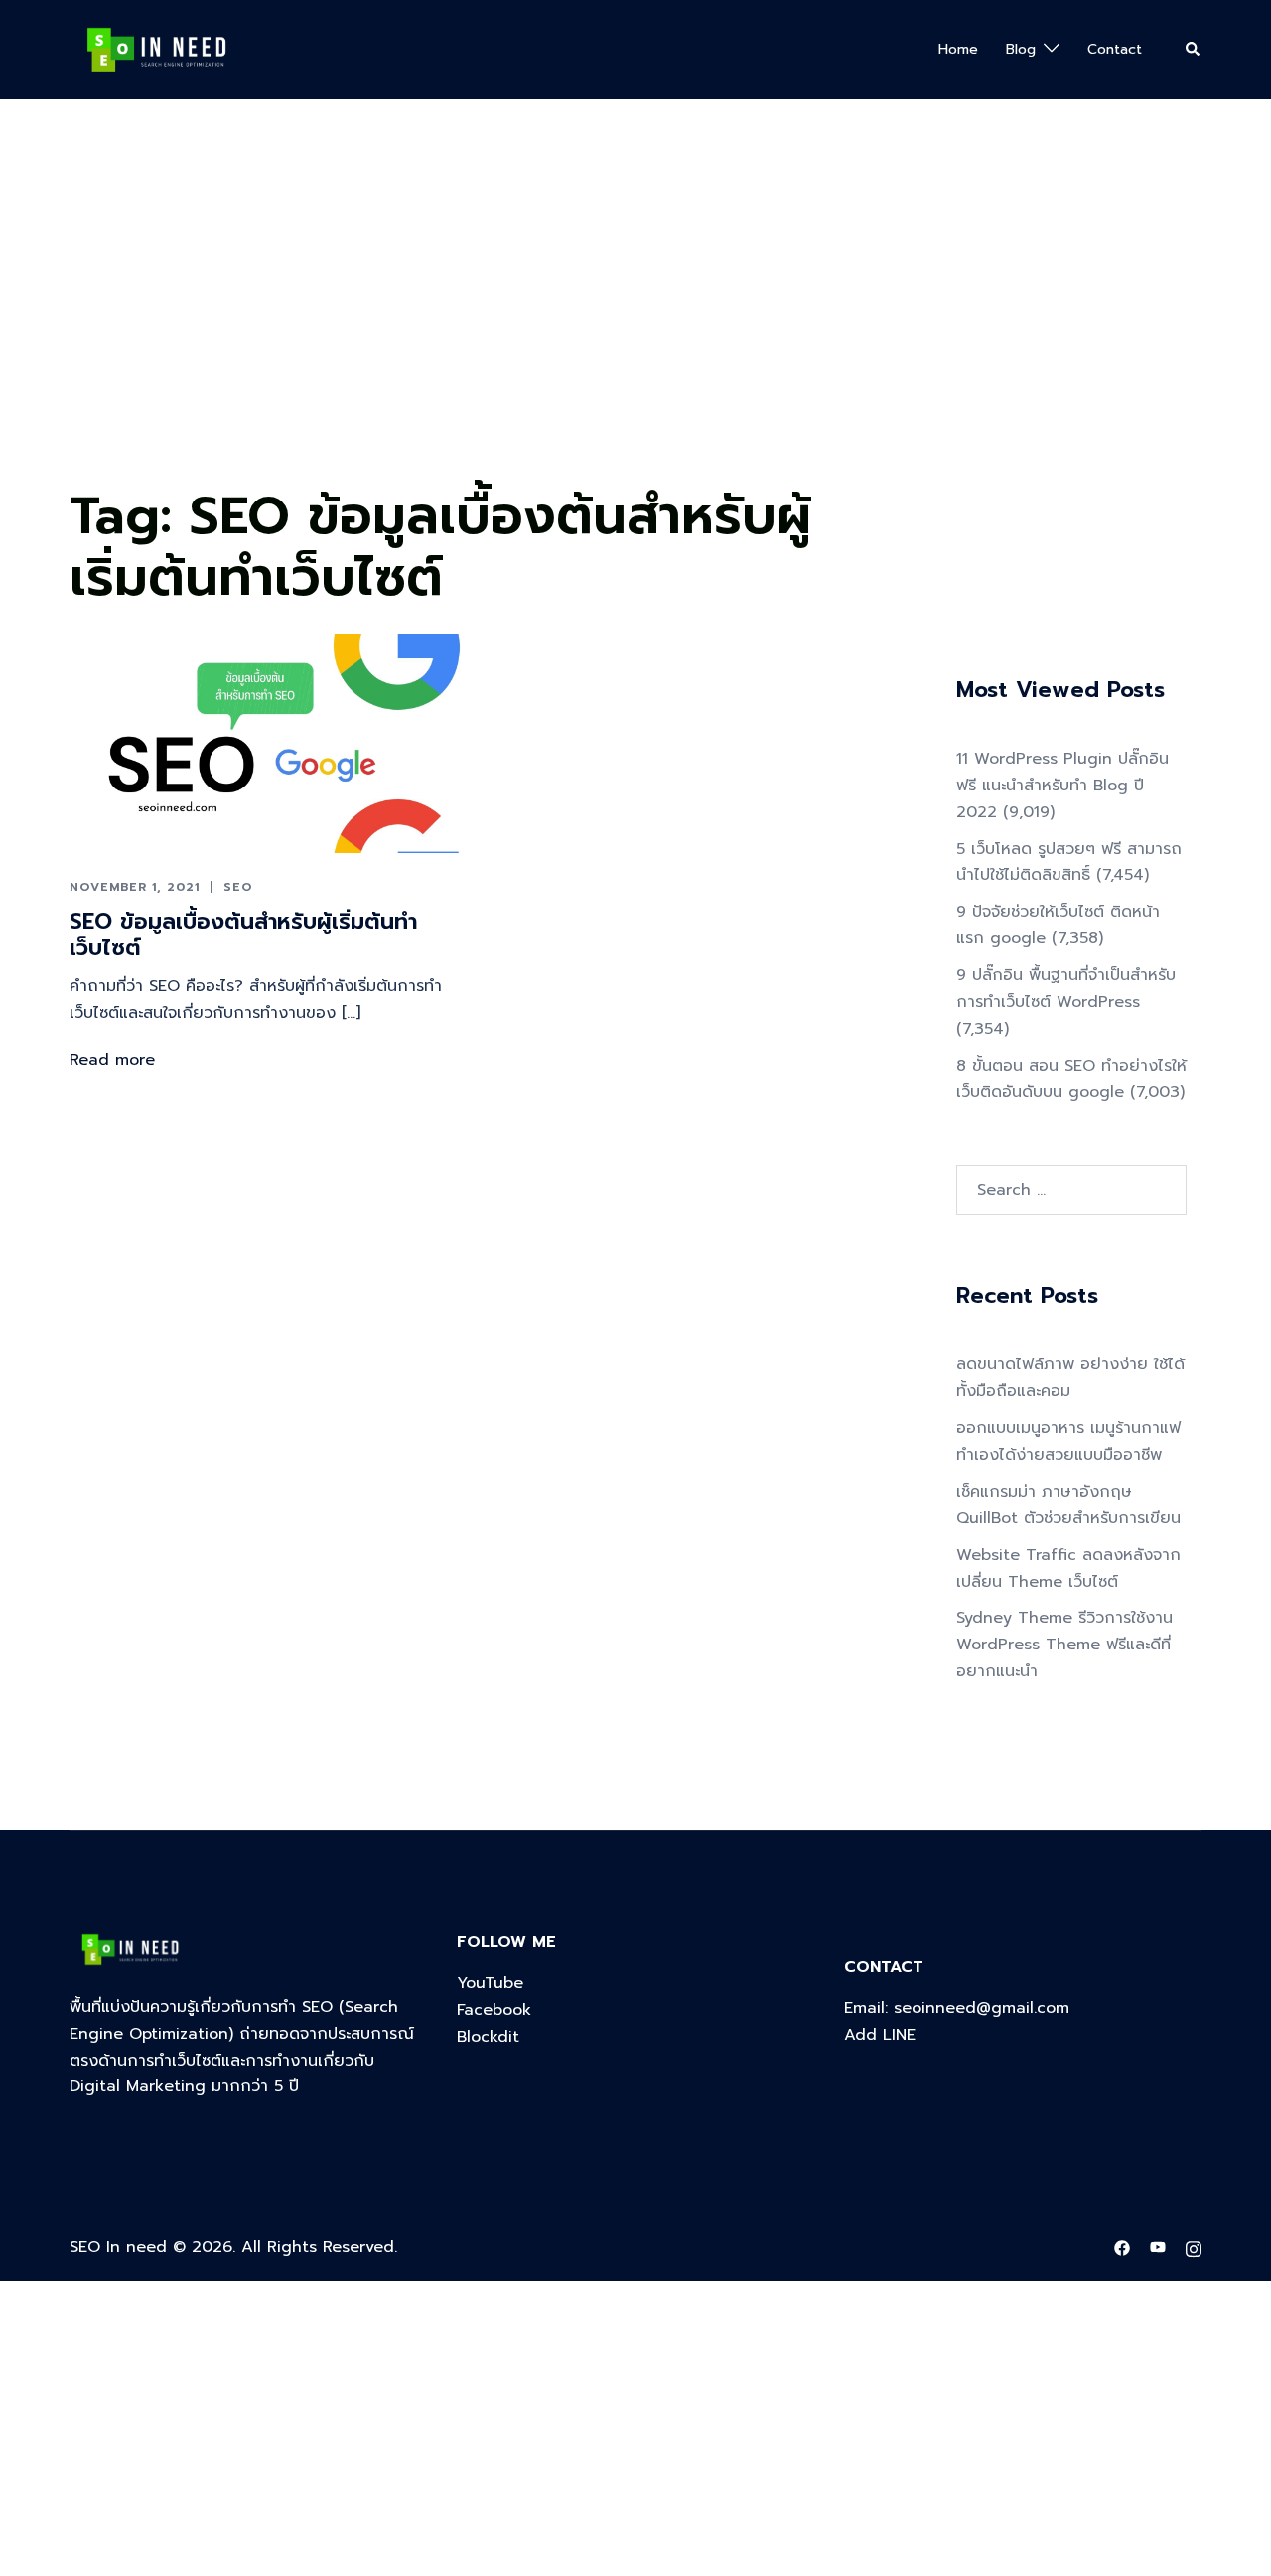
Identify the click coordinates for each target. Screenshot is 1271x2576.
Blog (1021, 49)
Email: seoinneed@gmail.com (957, 2008)
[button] (1194, 50)
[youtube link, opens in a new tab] (1158, 2247)
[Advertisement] (596, 329)
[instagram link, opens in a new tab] (1194, 2247)
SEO (238, 887)
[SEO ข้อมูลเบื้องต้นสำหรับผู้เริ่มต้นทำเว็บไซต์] (265, 743)
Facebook (494, 2010)
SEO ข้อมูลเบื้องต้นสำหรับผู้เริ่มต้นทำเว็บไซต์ (243, 934)
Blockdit (488, 2037)
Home (958, 49)
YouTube (490, 1983)
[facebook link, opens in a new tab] (1122, 2247)
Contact (1115, 49)
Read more (112, 1060)
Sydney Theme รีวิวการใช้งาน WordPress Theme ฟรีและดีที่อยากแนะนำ (1064, 1645)
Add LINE (880, 2035)
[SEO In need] (156, 49)
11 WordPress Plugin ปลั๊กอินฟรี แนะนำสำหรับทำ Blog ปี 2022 (1062, 786)
